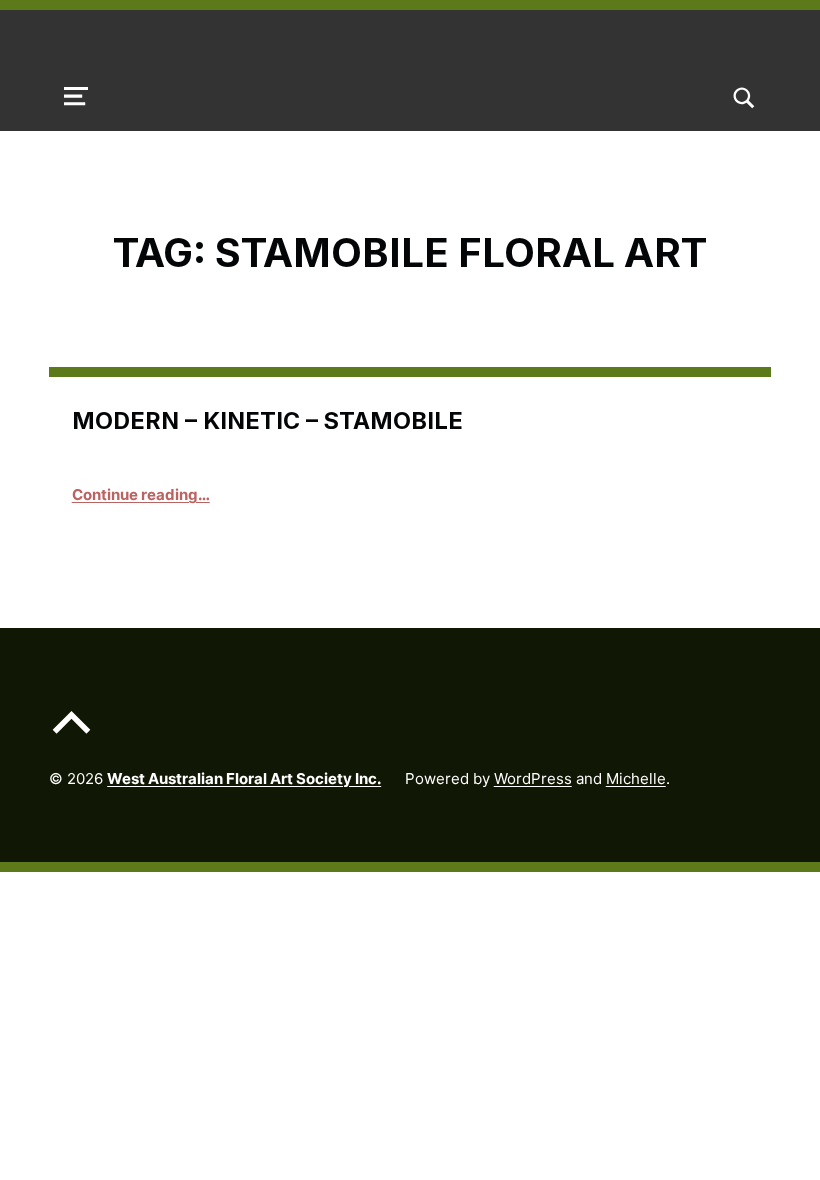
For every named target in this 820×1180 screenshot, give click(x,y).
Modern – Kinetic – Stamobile (267, 420)
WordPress (533, 778)
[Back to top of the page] (71, 737)
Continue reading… (141, 494)
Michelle (636, 778)
